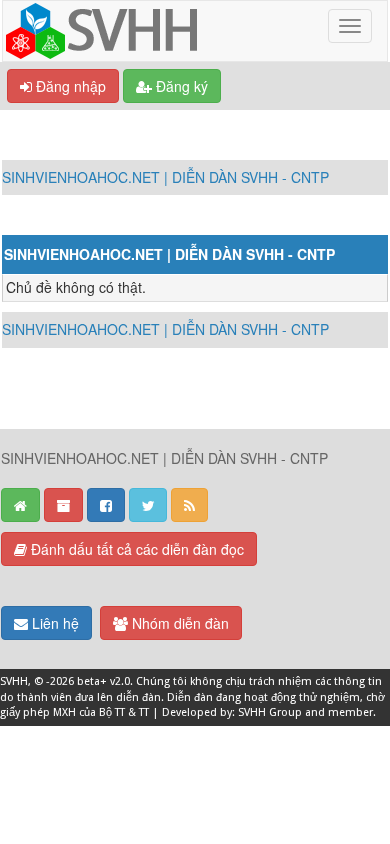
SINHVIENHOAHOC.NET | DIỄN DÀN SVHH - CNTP (165, 177)
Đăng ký (180, 86)
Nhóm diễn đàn (178, 623)
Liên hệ (53, 623)
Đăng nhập (69, 86)
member (350, 712)
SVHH (14, 681)
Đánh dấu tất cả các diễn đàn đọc (135, 549)
